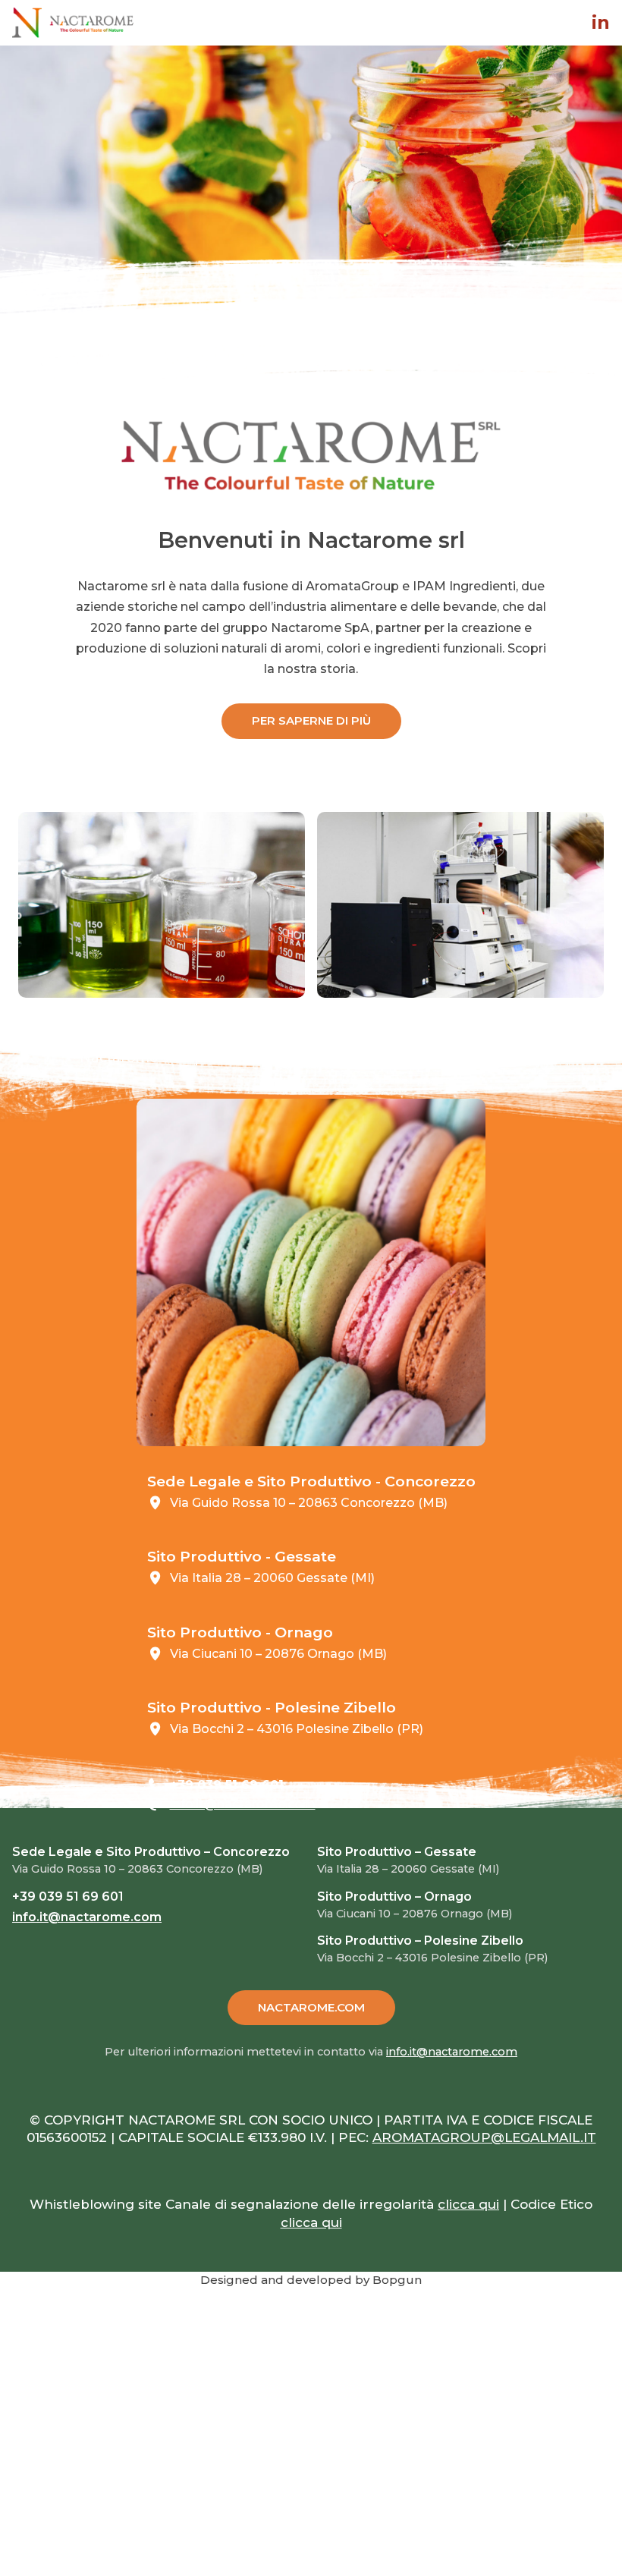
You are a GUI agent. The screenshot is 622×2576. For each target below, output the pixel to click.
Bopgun (397, 2280)
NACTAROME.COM (311, 2007)
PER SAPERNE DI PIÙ (311, 720)
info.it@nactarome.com (243, 1804)
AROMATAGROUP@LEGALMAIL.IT (484, 2137)
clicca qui (468, 2204)
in (601, 23)
